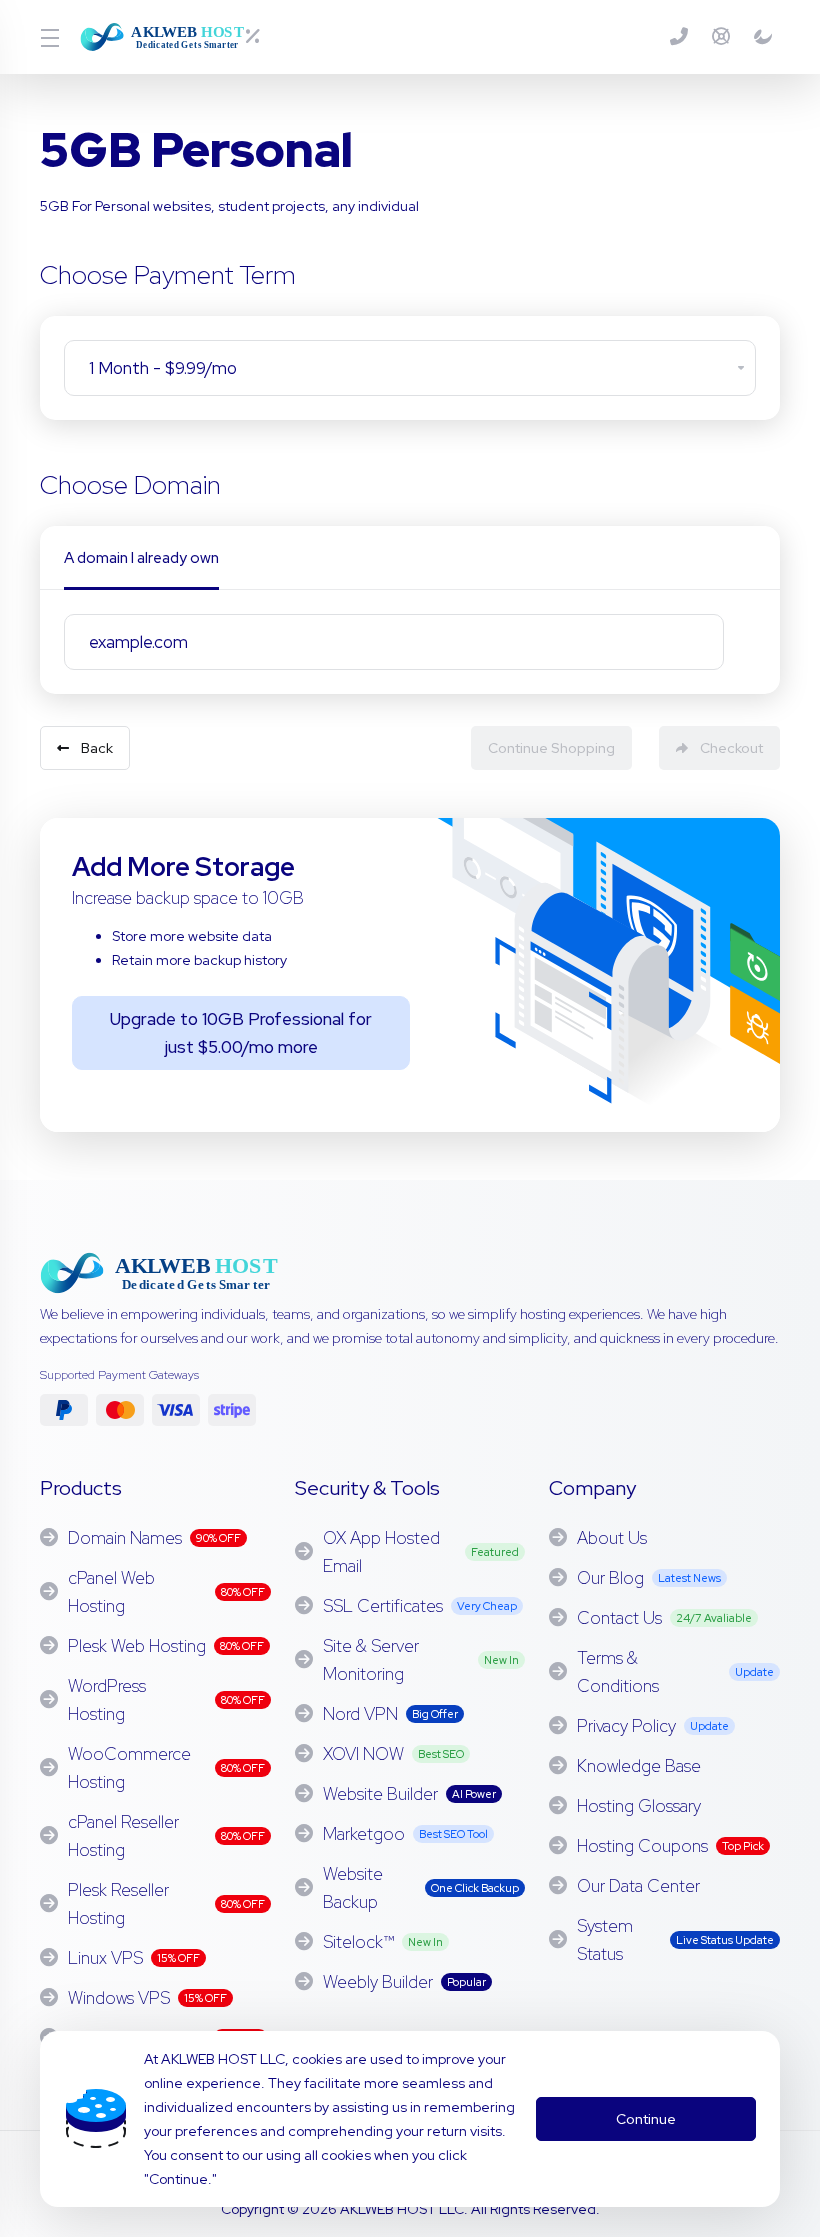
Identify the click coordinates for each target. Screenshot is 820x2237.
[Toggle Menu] (48, 37)
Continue (646, 2119)
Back (97, 748)
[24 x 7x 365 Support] (725, 37)
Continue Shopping (551, 748)
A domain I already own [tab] (141, 558)
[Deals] (261, 37)
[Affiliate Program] (763, 37)
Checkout (731, 748)
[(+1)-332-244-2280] (683, 37)
